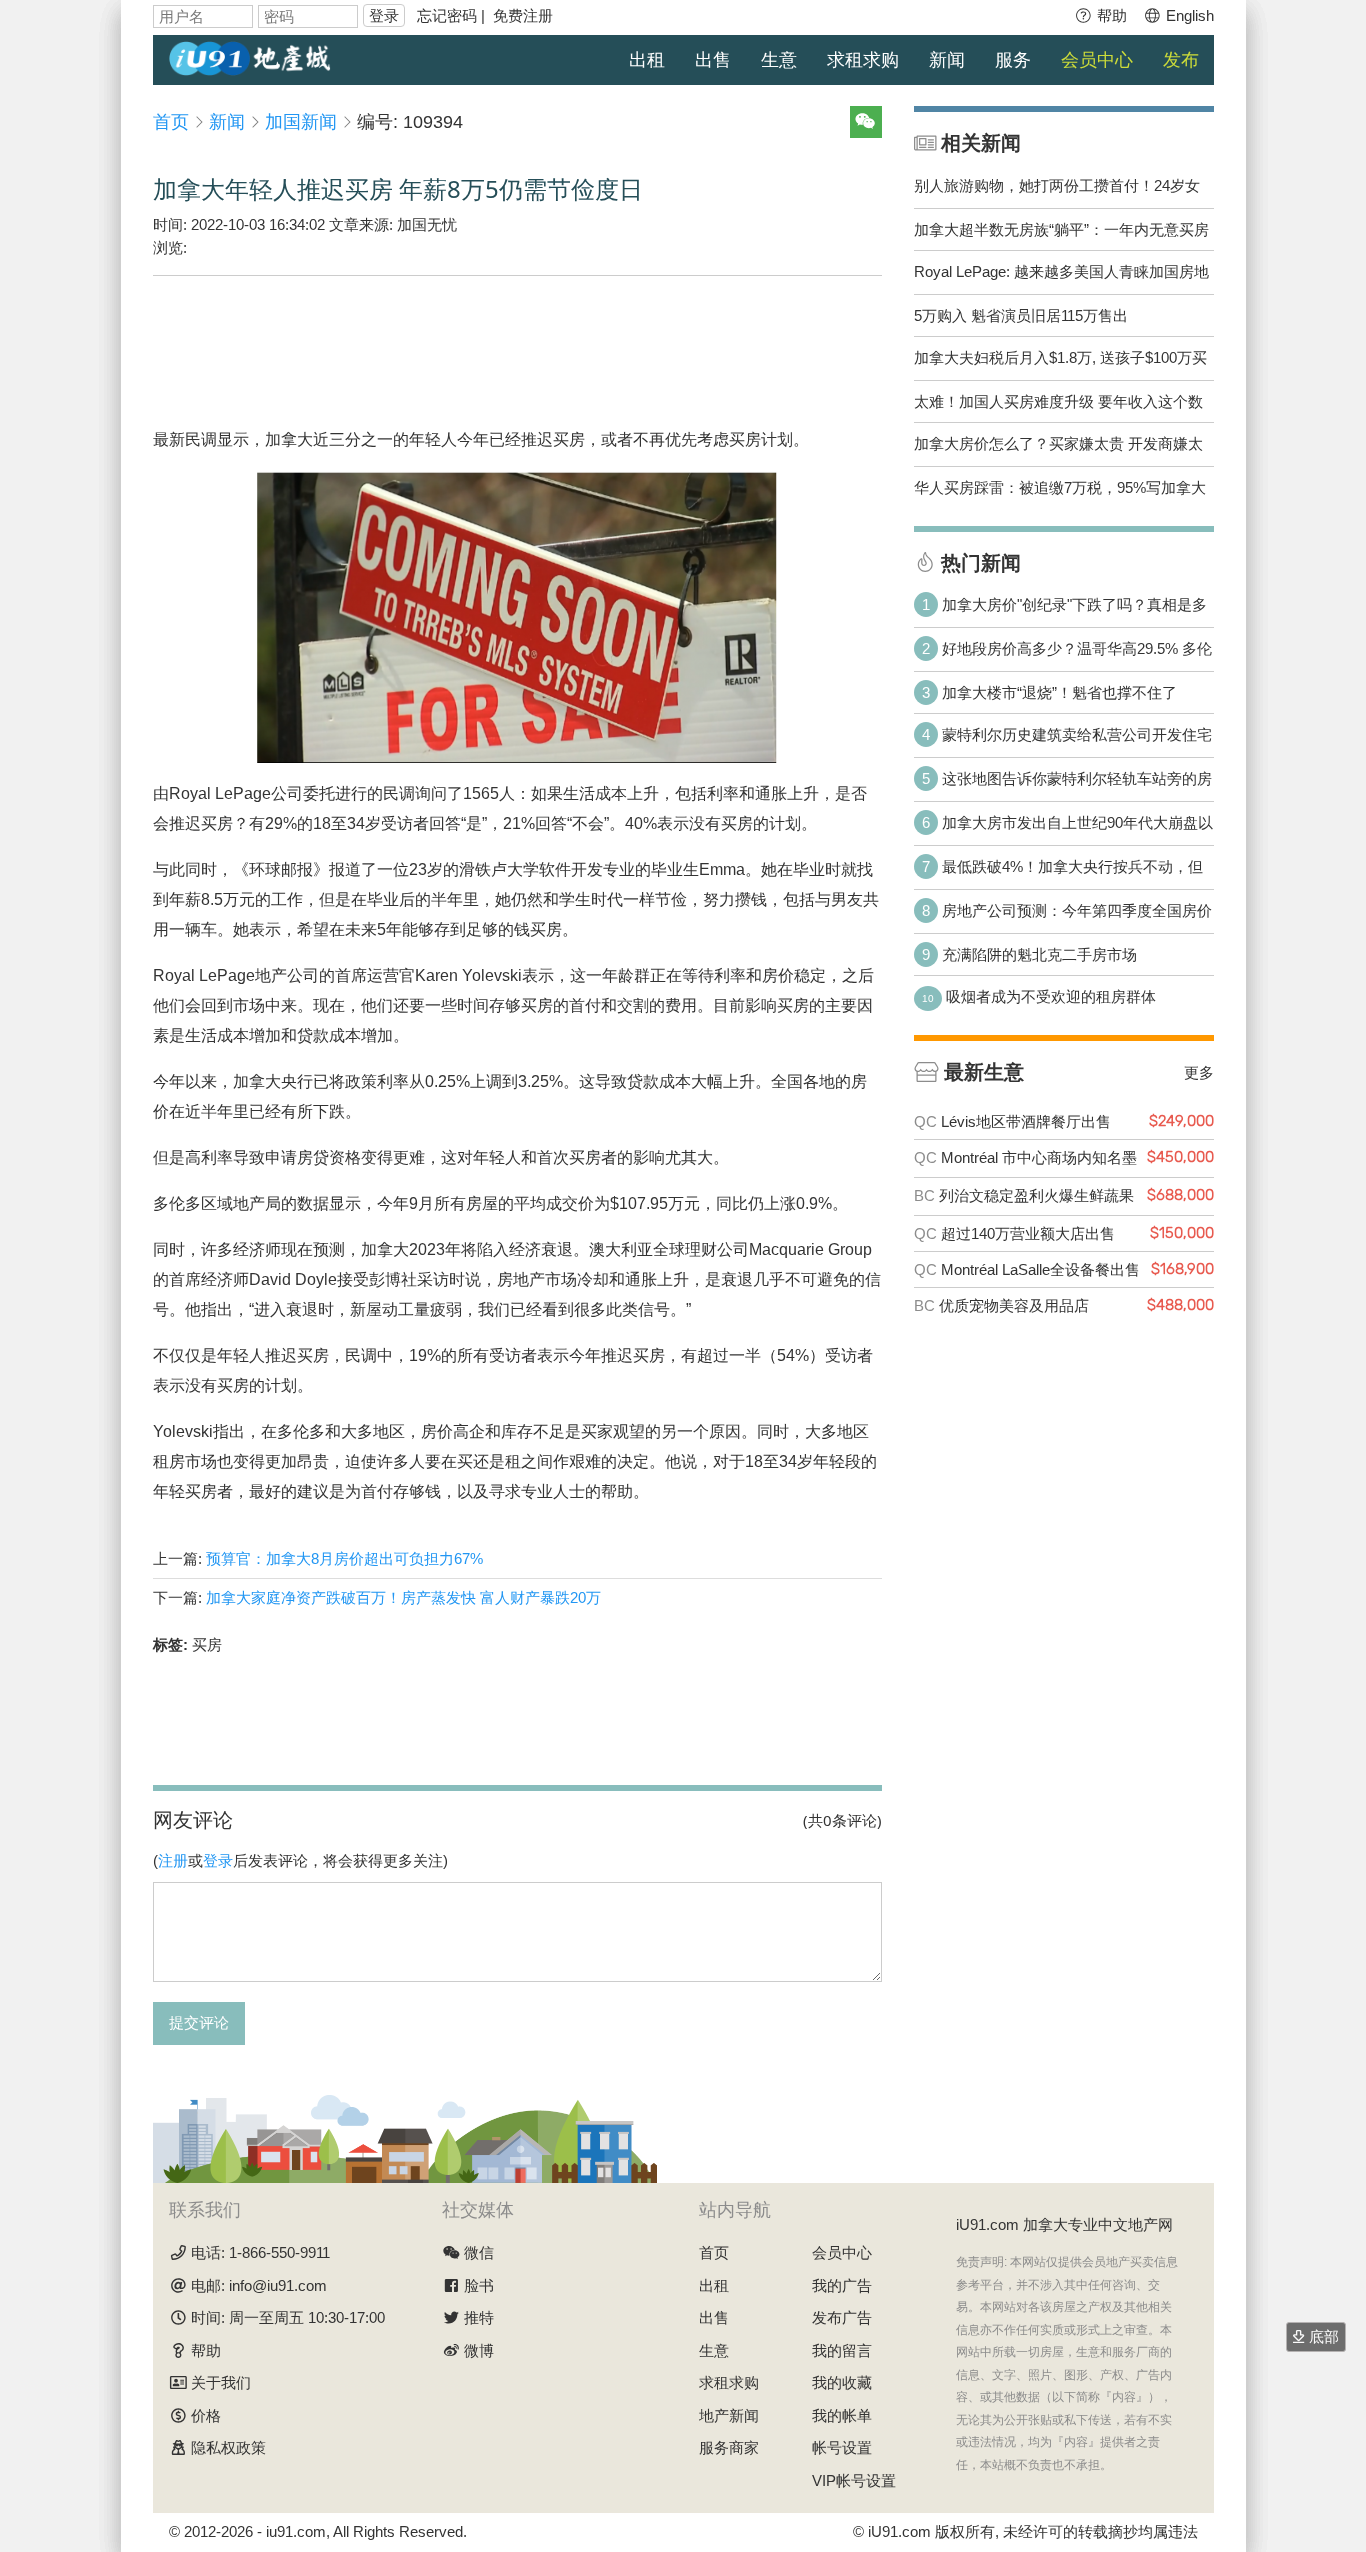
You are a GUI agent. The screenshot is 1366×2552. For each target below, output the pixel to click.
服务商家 (729, 2447)
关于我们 (221, 2382)
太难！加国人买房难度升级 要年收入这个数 (1058, 401)
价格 (206, 2415)
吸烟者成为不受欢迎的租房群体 (1051, 996)
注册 (173, 1860)
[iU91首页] (250, 56)
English (1188, 15)
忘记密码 (447, 15)
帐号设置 (842, 2447)
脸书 (479, 2285)
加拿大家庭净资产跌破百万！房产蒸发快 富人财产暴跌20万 (403, 1597)
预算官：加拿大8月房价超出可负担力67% (344, 1558)
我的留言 (842, 2350)
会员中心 (1097, 60)
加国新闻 (301, 122)
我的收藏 (842, 2382)
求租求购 (863, 60)
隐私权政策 (228, 2447)
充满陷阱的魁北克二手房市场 (1039, 954)
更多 (1199, 1072)
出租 (647, 60)
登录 (384, 15)
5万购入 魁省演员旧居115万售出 (1021, 315)
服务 (1013, 60)
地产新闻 (729, 2415)
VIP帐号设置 (854, 2480)
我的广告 (842, 2285)
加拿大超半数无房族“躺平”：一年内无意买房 (1061, 229)
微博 (479, 2350)
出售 (713, 60)
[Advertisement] (517, 337)
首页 (171, 122)
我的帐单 (842, 2415)
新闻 (947, 60)
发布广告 (842, 2317)
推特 (479, 2317)
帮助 (1110, 15)
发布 (1181, 60)
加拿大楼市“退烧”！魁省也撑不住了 (1059, 692)
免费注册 (523, 15)
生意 (779, 60)
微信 (479, 2252)
